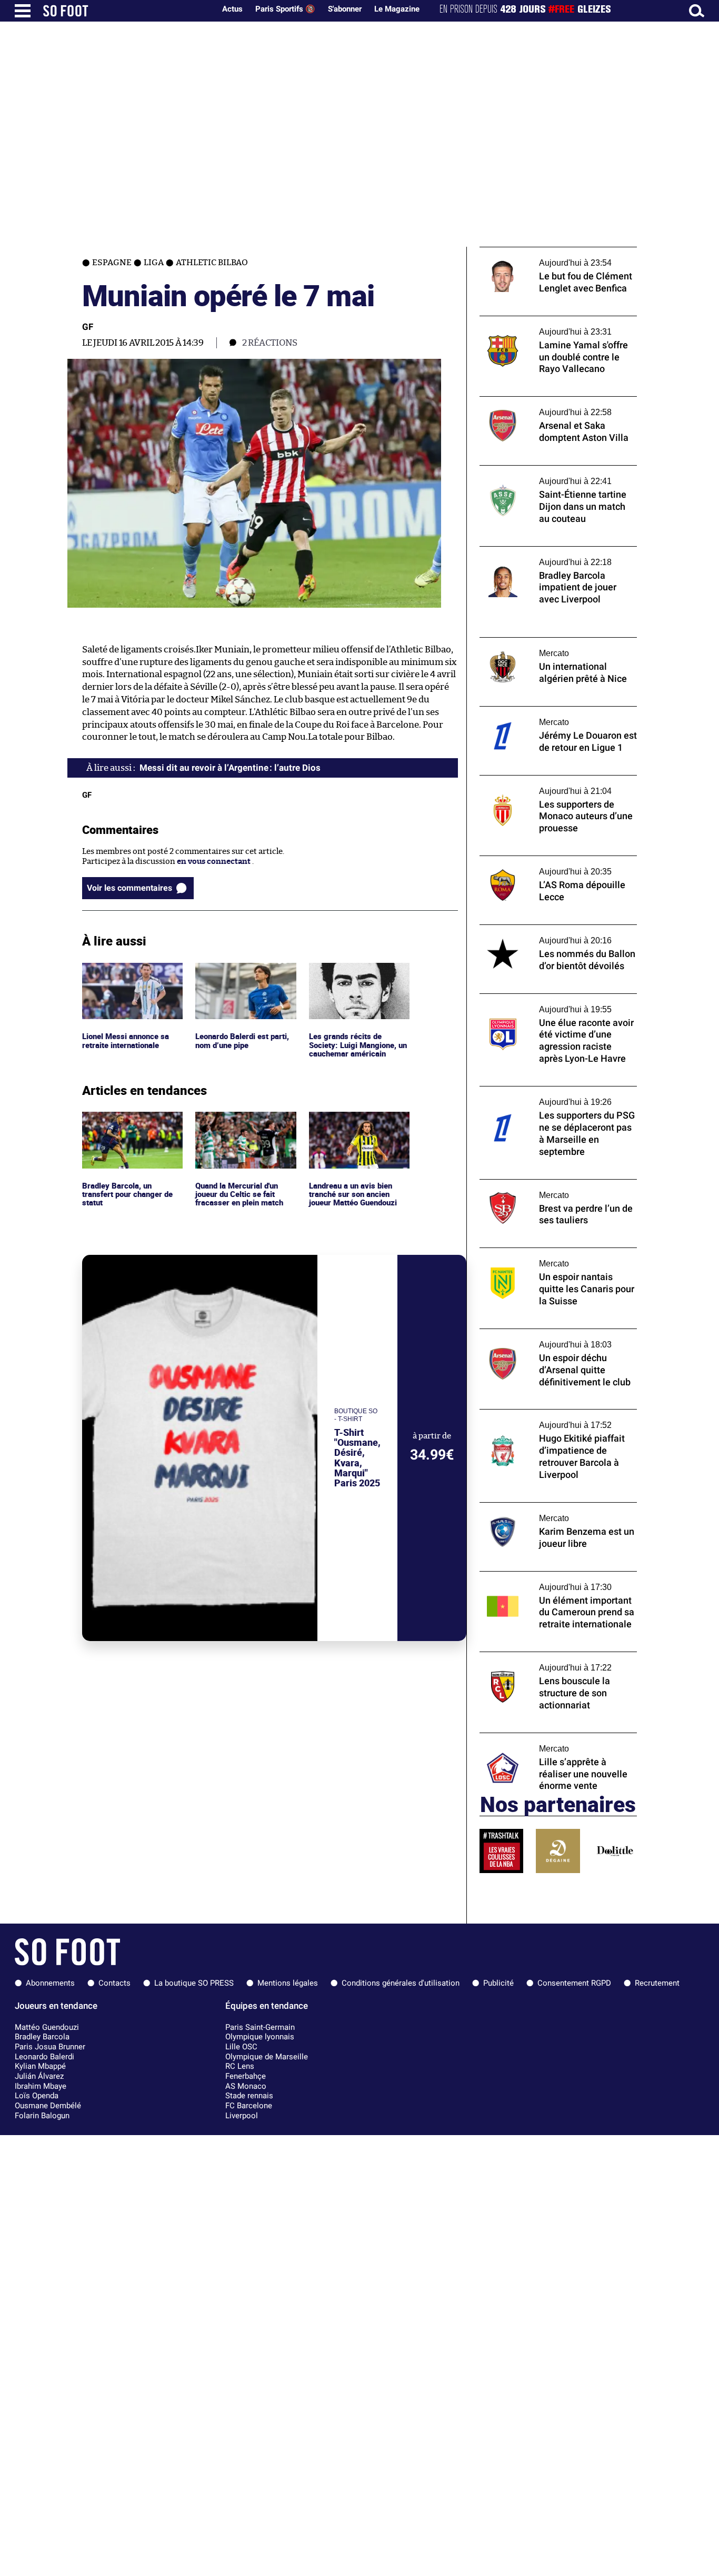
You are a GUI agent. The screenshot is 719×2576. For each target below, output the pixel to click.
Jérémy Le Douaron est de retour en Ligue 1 (558, 711)
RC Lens (240, 2066)
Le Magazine (397, 9)
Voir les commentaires (129, 888)
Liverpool (242, 2116)
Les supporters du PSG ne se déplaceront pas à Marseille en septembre (555, 1096)
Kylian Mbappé (40, 2066)
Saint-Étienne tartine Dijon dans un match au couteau (547, 475)
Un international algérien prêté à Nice (550, 642)
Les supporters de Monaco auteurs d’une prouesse (554, 785)
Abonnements (50, 1983)
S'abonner (345, 9)
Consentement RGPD (574, 1983)
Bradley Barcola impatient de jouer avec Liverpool (553, 556)
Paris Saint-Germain (260, 2027)
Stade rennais (249, 2096)
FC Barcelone (249, 2106)
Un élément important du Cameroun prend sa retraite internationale (547, 1581)
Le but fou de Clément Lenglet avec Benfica (558, 252)
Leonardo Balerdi (44, 2057)
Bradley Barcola (42, 2037)
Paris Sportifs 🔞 (285, 9)
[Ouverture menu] (23, 11)
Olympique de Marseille (267, 2057)
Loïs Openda (37, 2096)
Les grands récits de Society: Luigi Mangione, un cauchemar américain (356, 977)
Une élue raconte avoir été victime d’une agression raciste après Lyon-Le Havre (554, 1003)
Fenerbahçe (246, 2076)
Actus (232, 9)
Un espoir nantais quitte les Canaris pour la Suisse (556, 1257)
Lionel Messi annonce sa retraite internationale (127, 972)
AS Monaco (246, 2086)
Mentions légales (288, 1983)
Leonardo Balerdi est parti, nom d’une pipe (245, 972)
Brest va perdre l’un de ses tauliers (542, 1184)
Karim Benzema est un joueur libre (543, 1507)
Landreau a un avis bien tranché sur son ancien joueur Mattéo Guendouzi (356, 1126)
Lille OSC (241, 2047)
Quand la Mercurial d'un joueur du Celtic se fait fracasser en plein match (241, 1126)
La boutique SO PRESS (194, 1983)
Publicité (498, 1983)
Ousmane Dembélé (48, 2106)
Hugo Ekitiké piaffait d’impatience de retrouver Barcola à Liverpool (548, 1419)
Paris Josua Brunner (50, 2047)
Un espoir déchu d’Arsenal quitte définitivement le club (540, 1339)
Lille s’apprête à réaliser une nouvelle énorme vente (547, 1743)
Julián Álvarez (39, 2076)
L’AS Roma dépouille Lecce (528, 861)
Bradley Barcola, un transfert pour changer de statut (130, 1126)
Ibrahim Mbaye (41, 2086)
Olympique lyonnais (260, 2037)
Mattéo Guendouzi (47, 2027)
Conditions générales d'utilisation (401, 1983)
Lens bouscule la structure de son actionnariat (541, 1662)
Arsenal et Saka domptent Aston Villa (548, 401)
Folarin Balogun (42, 2116)
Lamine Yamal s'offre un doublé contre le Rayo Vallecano (555, 326)
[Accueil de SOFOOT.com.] (126, 11)
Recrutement (657, 1983)
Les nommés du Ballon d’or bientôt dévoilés (544, 934)
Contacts (114, 1983)
